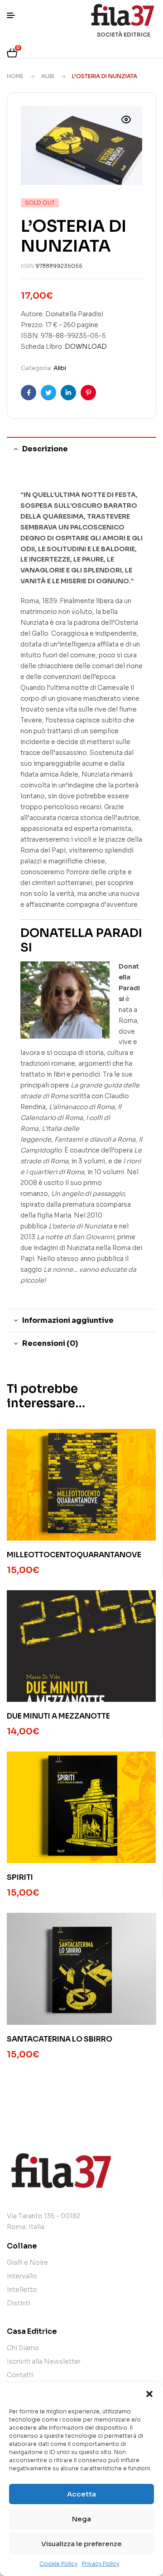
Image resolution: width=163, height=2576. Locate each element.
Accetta (81, 2494)
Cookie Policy (58, 2564)
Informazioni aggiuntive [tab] (68, 1320)
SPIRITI (20, 1877)
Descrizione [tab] (45, 449)
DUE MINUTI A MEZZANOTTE (58, 1716)
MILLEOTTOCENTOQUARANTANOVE (74, 1555)
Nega (81, 2519)
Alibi (48, 76)
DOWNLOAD (86, 347)
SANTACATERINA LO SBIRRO (60, 2039)
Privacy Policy (101, 2564)
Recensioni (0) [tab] (50, 1343)
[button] (149, 2394)
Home (15, 76)
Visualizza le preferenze (81, 2544)
